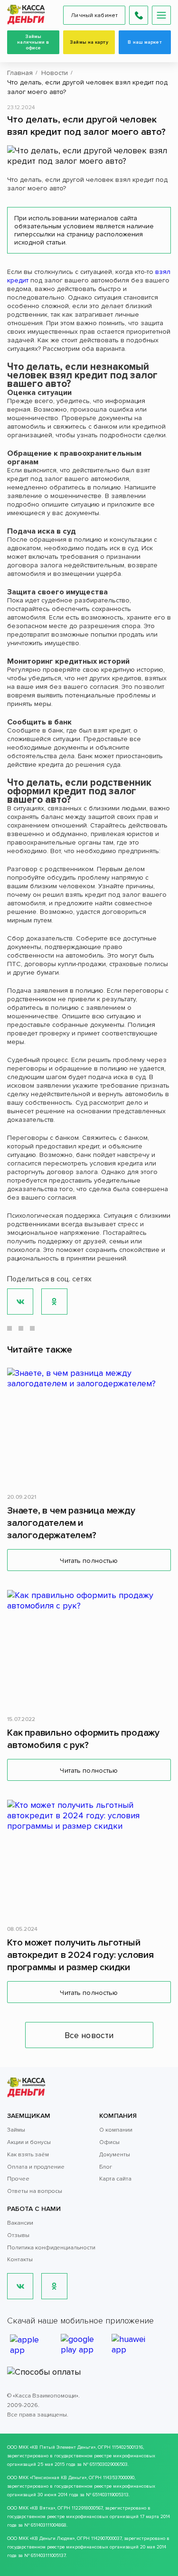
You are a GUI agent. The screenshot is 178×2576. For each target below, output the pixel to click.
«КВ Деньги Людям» (52, 2538)
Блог (106, 2167)
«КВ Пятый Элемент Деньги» (63, 2447)
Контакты (20, 2260)
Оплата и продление (36, 2167)
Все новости (89, 2035)
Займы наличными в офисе (33, 42)
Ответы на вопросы (35, 2191)
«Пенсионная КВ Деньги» (58, 2478)
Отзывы (18, 2235)
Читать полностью (89, 1561)
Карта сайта (115, 2179)
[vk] (20, 2286)
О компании (116, 2130)
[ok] (54, 2286)
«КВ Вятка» (42, 2508)
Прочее (18, 2179)
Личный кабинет (94, 15)
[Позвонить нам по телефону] (139, 15)
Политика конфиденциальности (51, 2248)
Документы (115, 2155)
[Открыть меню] (161, 15)
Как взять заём (28, 2155)
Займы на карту (89, 42)
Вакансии (20, 2223)
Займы (16, 2130)
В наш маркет (145, 42)
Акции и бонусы (29, 2142)
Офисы (109, 2142)
